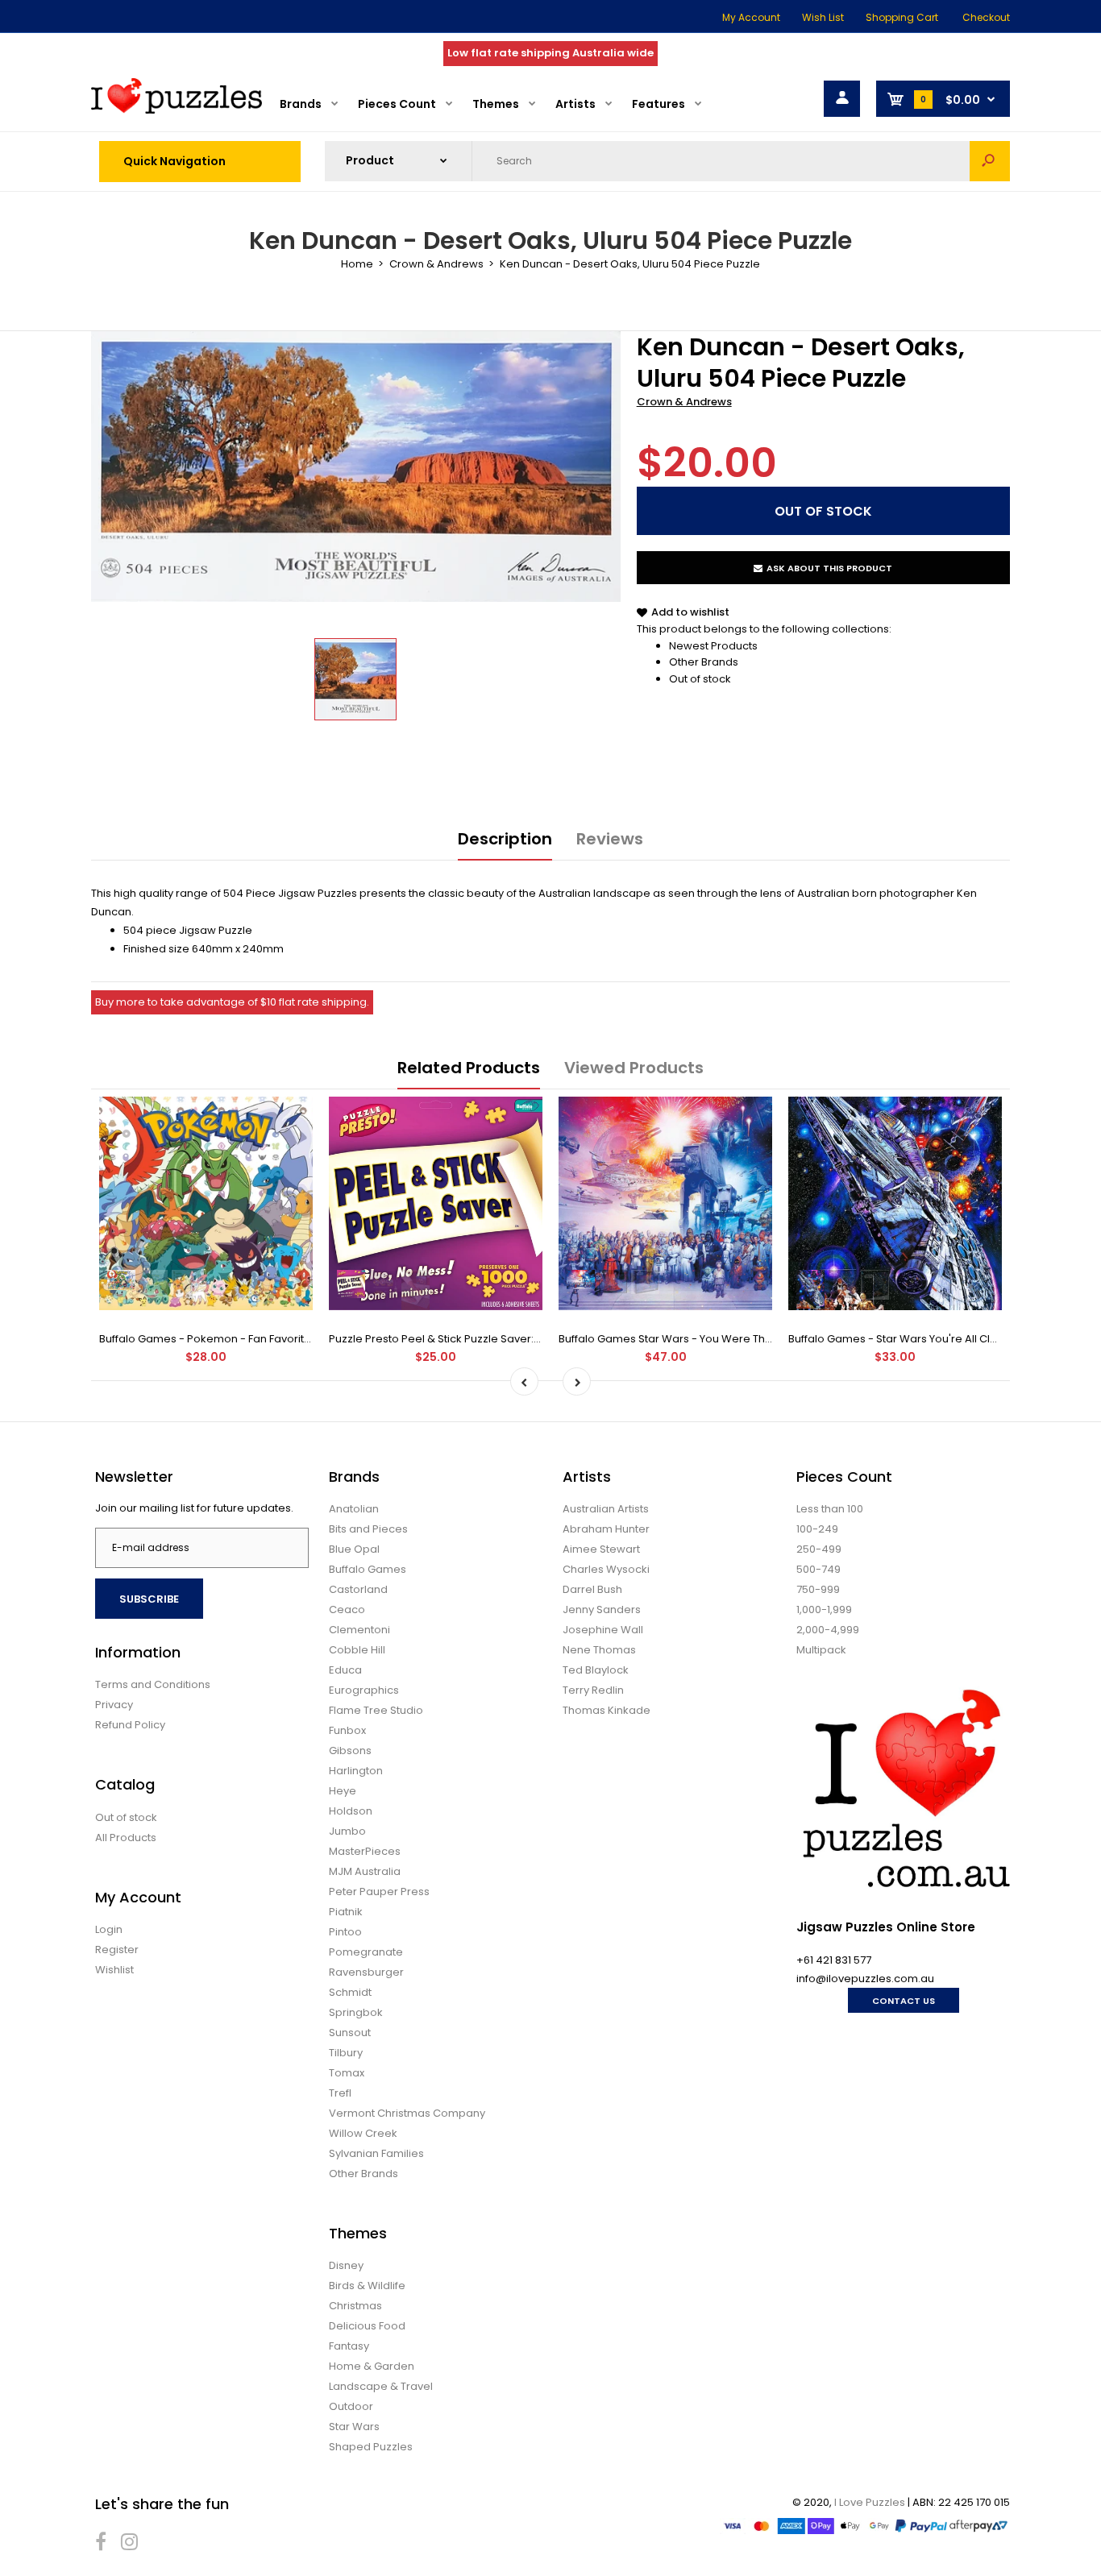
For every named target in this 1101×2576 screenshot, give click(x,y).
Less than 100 (830, 1509)
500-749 (818, 1569)
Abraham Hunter (606, 1529)
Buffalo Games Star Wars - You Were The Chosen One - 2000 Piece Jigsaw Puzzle (772, 1339)
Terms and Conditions (153, 1684)
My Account (751, 17)
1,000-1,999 (824, 1609)
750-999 (818, 1589)
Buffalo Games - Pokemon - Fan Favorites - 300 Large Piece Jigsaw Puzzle (293, 1339)
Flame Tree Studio (376, 1710)
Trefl (340, 2093)
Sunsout (350, 2033)
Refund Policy (130, 1725)
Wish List (823, 17)
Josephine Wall (603, 1630)
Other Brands (704, 662)
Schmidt (350, 1992)
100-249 (817, 1529)
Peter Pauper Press (379, 1892)
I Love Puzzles (870, 2502)
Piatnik (346, 1912)
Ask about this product (829, 568)
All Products (126, 1838)
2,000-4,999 (828, 1630)
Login (109, 1929)
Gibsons (350, 1751)
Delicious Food (367, 2326)
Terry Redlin (593, 1690)
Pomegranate (366, 1952)
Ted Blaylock (596, 1670)
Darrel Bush (592, 1589)
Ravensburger (366, 1972)
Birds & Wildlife (367, 2286)
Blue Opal (354, 1549)
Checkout (986, 17)
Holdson (351, 1811)
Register (117, 1950)
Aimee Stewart (601, 1549)
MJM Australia (365, 1871)
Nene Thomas (599, 1650)
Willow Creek (363, 2133)
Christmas (355, 2306)
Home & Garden (372, 2366)
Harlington (356, 1771)
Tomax (347, 2073)
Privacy (114, 1705)
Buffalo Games (368, 1569)
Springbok (356, 2012)
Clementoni (359, 1630)
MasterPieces (365, 1851)
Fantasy (349, 2346)
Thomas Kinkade (607, 1710)
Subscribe (149, 1599)
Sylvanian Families (376, 2153)
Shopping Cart (902, 17)
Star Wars (354, 2427)
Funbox (347, 1730)
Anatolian (354, 1509)
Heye (343, 1791)
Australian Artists (606, 1509)
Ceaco (347, 1609)
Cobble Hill (357, 1650)
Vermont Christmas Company (407, 2113)
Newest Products (713, 646)
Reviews (610, 839)
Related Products (469, 1068)
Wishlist (114, 1970)
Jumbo (347, 1831)
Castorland (358, 1589)
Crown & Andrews (684, 402)
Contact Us (904, 2001)
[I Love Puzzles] (177, 110)
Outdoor (351, 2406)
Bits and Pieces (368, 1529)
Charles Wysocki (606, 1569)
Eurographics (364, 1690)
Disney (346, 2265)
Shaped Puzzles (371, 2447)
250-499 (819, 1549)
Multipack (821, 1650)
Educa (345, 1670)
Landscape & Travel (381, 2386)
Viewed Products (634, 1068)
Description (505, 839)
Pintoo (345, 1932)
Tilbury (346, 2053)
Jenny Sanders (602, 1609)
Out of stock (700, 679)
